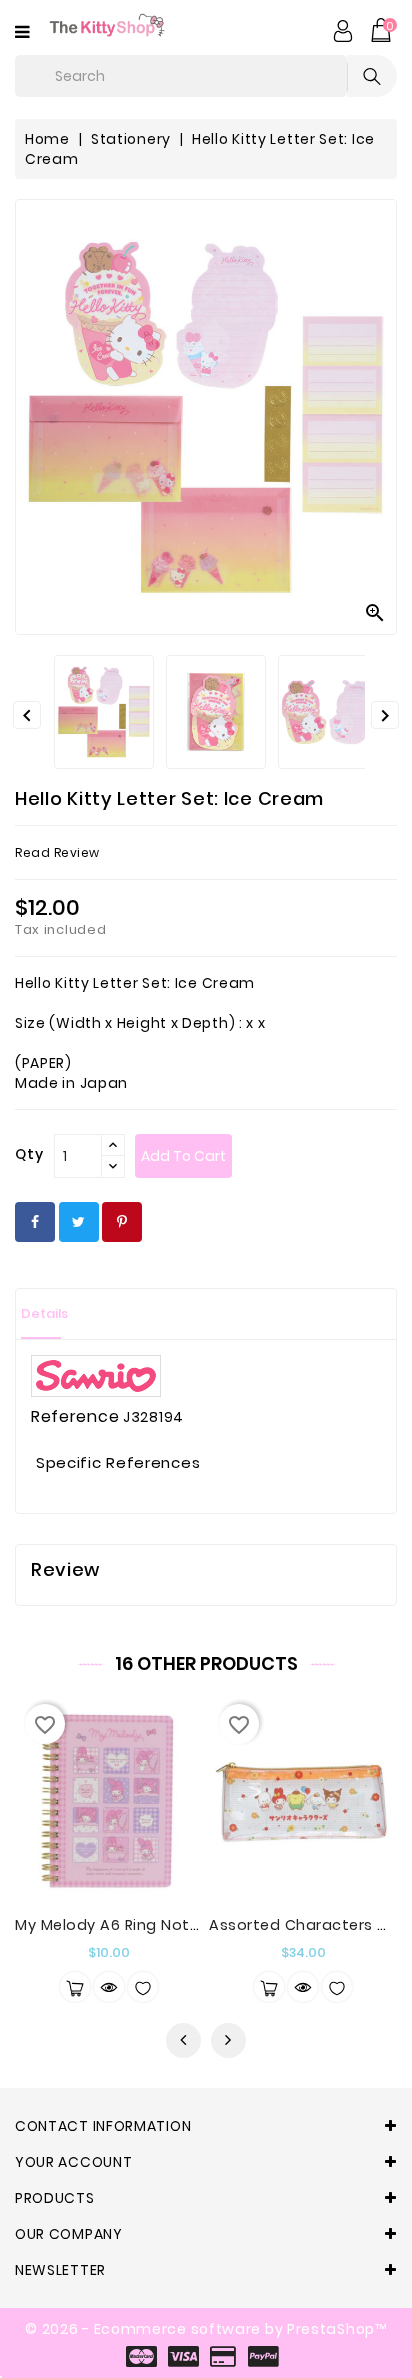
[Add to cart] (75, 1987)
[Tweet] (79, 1222)
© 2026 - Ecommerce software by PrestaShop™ (205, 2329)
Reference (75, 1417)
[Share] (35, 1222)
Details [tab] (44, 1313)
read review (57, 852)
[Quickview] (109, 1987)
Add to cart (183, 1156)
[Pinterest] (122, 1222)
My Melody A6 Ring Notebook (126, 1925)
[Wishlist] (143, 1987)
